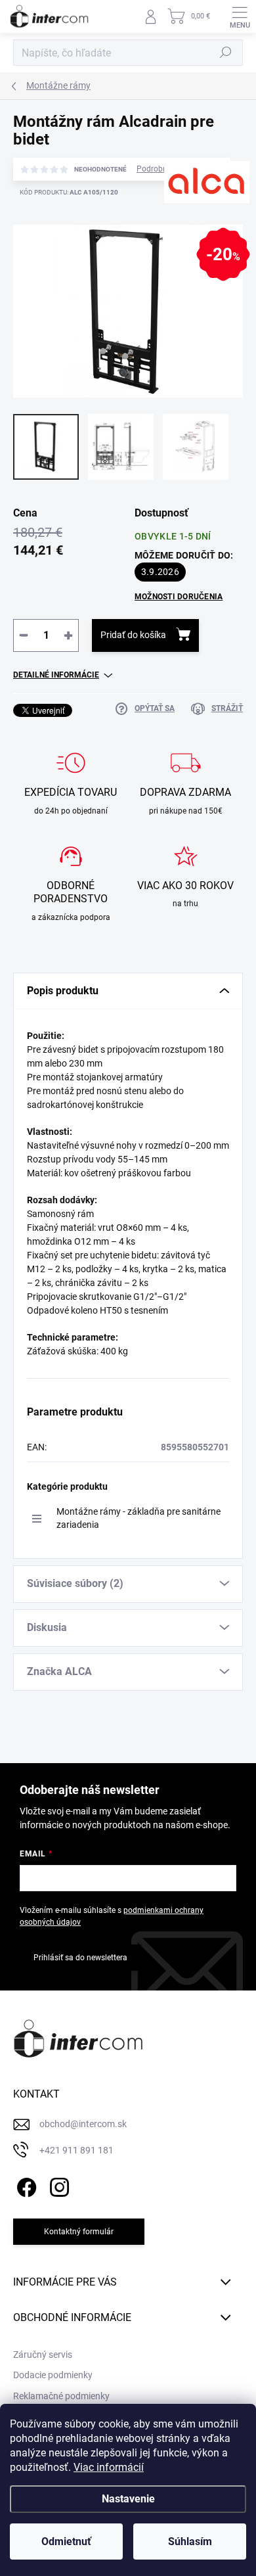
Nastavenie (128, 2499)
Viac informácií (109, 2467)
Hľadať (226, 53)
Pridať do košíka (133, 635)
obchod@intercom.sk (83, 2124)
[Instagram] (57, 2185)
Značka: (187, 223)
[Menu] (240, 16)
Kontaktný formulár (79, 2232)
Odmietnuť (66, 2541)
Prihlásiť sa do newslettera (80, 1958)
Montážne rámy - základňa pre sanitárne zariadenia (139, 1518)
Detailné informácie (56, 675)
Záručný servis (43, 2355)
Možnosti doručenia (179, 597)
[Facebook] (25, 2185)
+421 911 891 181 (76, 2150)
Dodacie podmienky (53, 2375)
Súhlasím (190, 2541)
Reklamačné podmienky (61, 2396)
